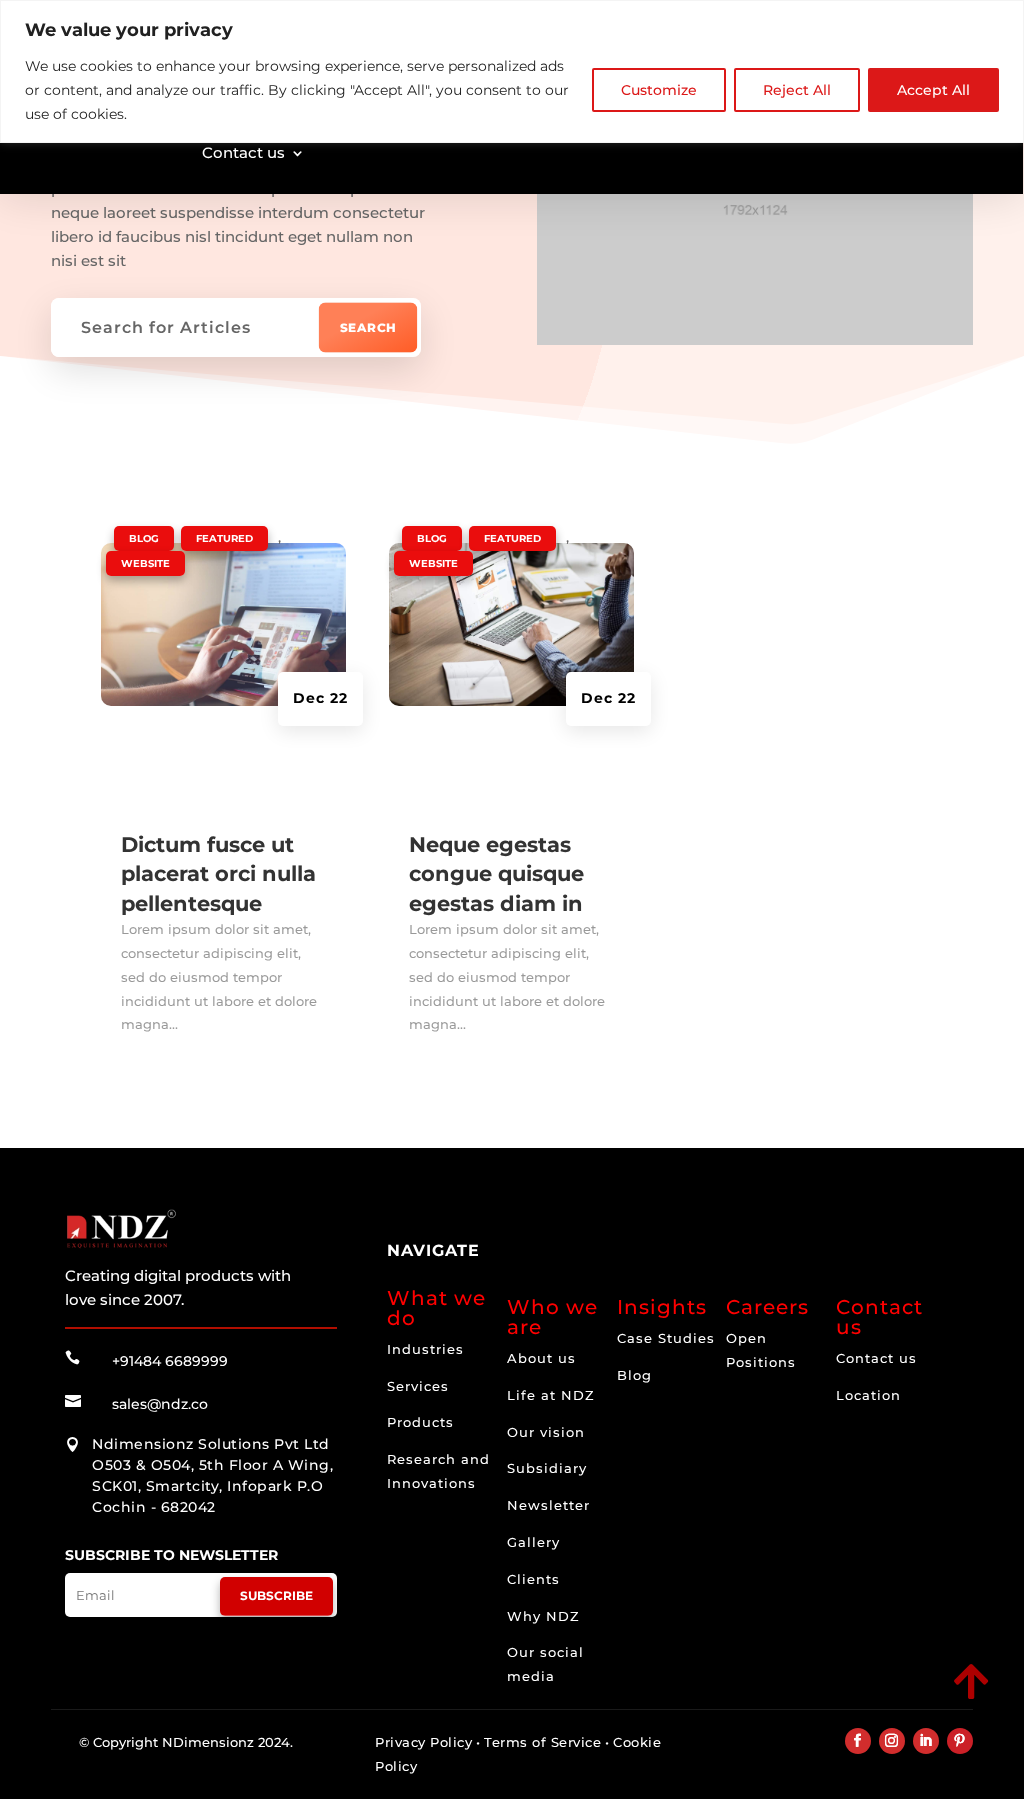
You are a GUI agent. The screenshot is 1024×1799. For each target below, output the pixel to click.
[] (831, 1701)
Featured (224, 538)
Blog (144, 538)
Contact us (243, 152)
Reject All (797, 90)
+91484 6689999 (170, 1361)
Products (420, 1422)
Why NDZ (543, 1616)
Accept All (933, 90)
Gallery (533, 1542)
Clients (533, 1579)
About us (541, 1358)
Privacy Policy (423, 1742)
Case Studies (666, 1338)
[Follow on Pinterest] (960, 1741)
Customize (659, 90)
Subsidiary (547, 1468)
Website (145, 563)
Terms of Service (542, 1742)
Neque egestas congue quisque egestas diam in (496, 874)
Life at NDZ (551, 1395)
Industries (425, 1349)
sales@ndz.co (160, 1404)
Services (418, 1386)
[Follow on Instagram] (892, 1741)
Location (868, 1395)
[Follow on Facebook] (858, 1741)
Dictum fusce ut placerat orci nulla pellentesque (218, 874)
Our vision (546, 1432)
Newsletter (548, 1505)
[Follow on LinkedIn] (926, 1741)
